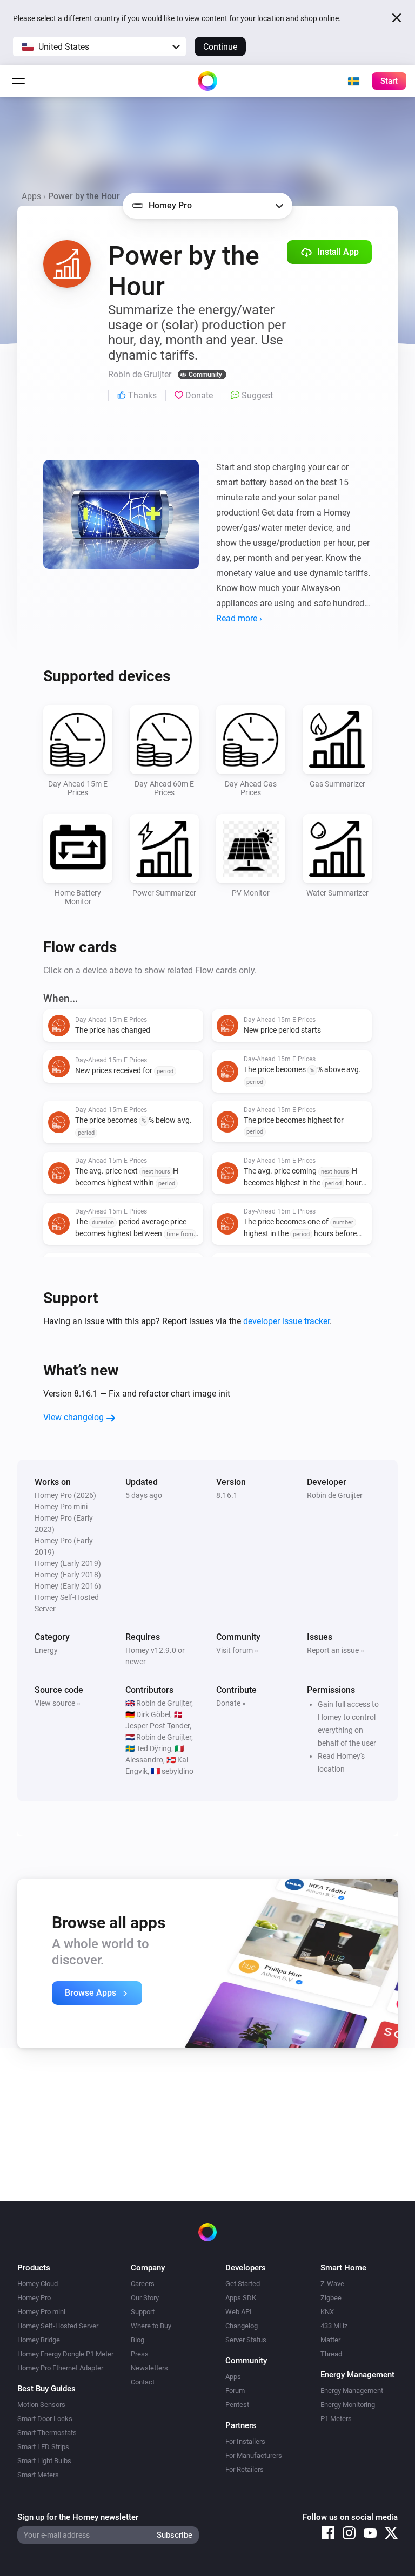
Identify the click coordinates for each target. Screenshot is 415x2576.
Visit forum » (237, 1650)
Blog (138, 2340)
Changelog (242, 2326)
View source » (58, 1703)
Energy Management (352, 2391)
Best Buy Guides (46, 2389)
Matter (330, 2340)
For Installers (245, 2441)
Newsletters (149, 2368)
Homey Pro (34, 2298)
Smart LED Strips (43, 2447)
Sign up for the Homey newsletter (78, 2517)
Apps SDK (241, 2298)
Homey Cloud (38, 2284)
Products (34, 2268)
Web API (239, 2312)
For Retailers (245, 2469)
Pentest (237, 2405)
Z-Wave (332, 2284)
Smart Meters (38, 2475)
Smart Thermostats (47, 2433)
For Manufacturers (254, 2455)
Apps (31, 196)
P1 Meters (336, 2419)
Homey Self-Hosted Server (58, 2326)
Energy (46, 1650)
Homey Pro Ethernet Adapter (60, 2368)
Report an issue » (336, 1650)
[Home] (207, 81)
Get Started (243, 2284)
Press (140, 2354)
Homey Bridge (39, 2340)
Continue (220, 47)
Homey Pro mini (41, 2312)
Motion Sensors (41, 2405)
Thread (331, 2354)
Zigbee (331, 2298)
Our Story (145, 2298)
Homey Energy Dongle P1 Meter (65, 2354)
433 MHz (334, 2326)
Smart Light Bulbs (44, 2461)
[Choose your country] (353, 81)
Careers (143, 2284)
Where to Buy (151, 2326)
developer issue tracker (286, 1321)
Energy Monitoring (348, 2405)
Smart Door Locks (45, 2419)
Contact (143, 2382)
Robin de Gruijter (335, 1495)
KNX (327, 2312)
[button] (99, 46)
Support (143, 2312)
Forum (235, 2391)
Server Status (246, 2340)
